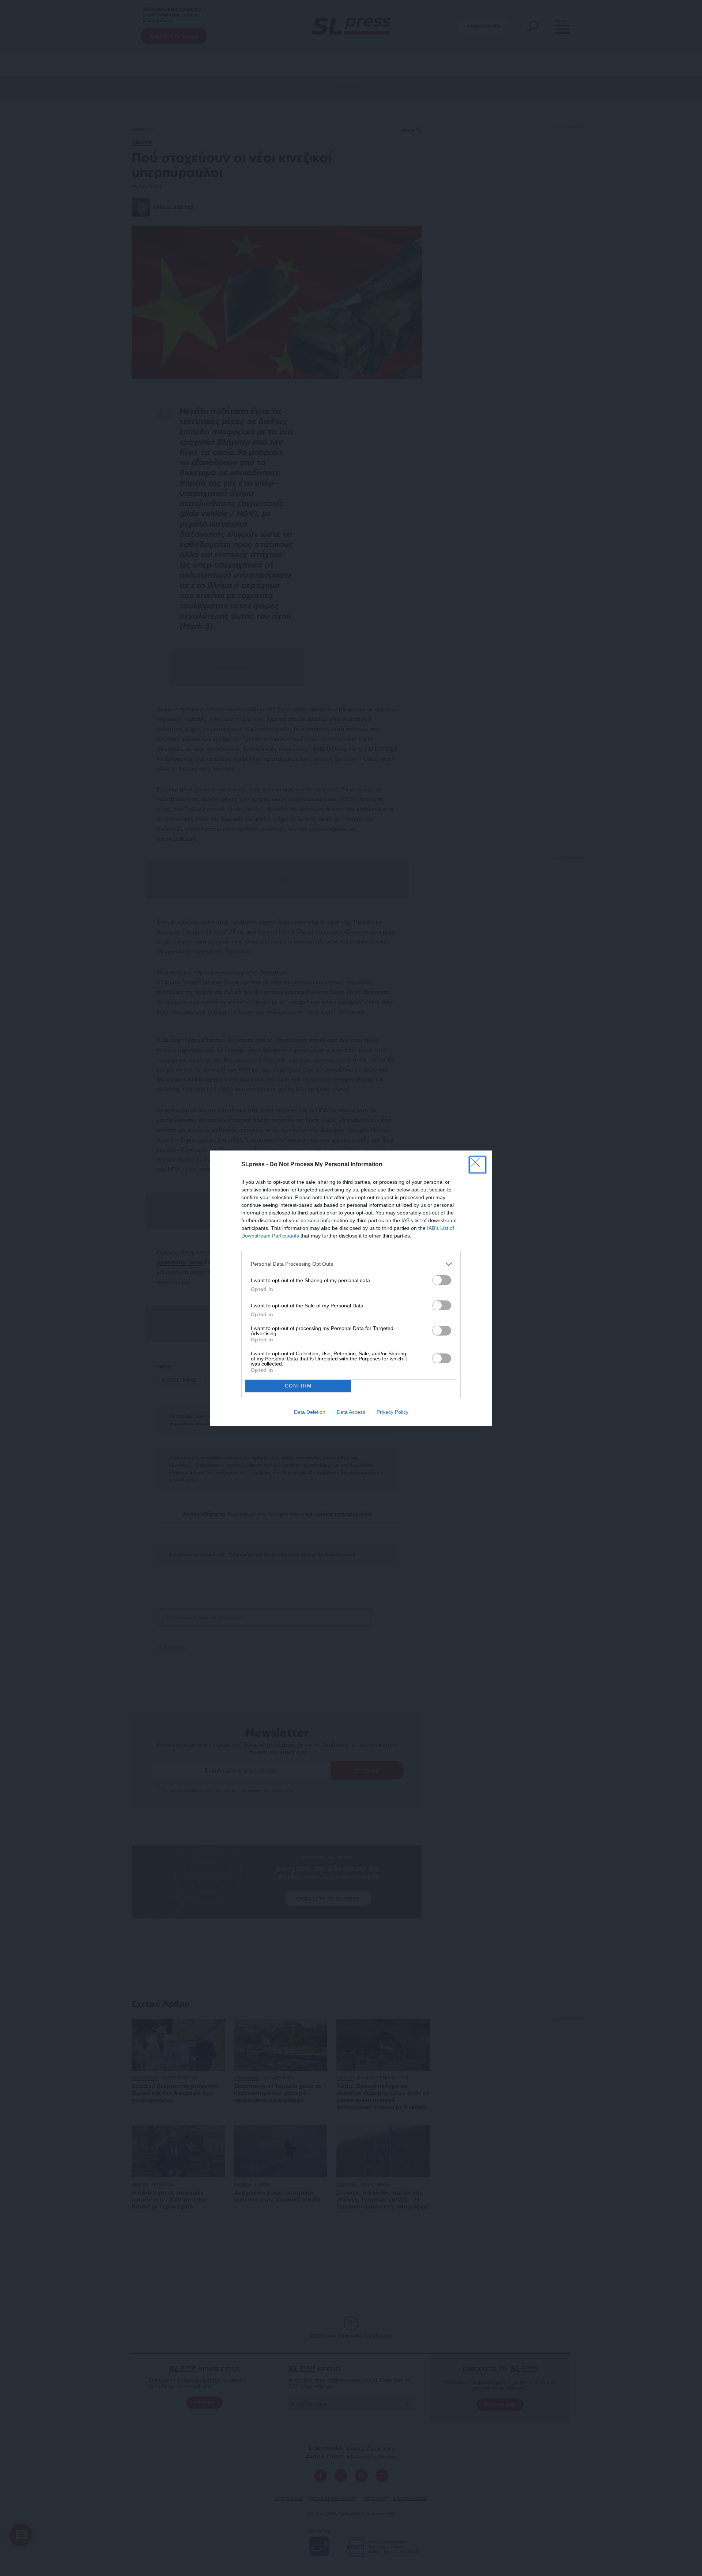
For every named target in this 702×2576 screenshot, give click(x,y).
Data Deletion (310, 1412)
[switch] (442, 1280)
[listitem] (351, 1264)
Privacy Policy (392, 1412)
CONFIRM (298, 1386)
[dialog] (351, 1288)
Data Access (351, 1412)
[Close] (478, 1165)
